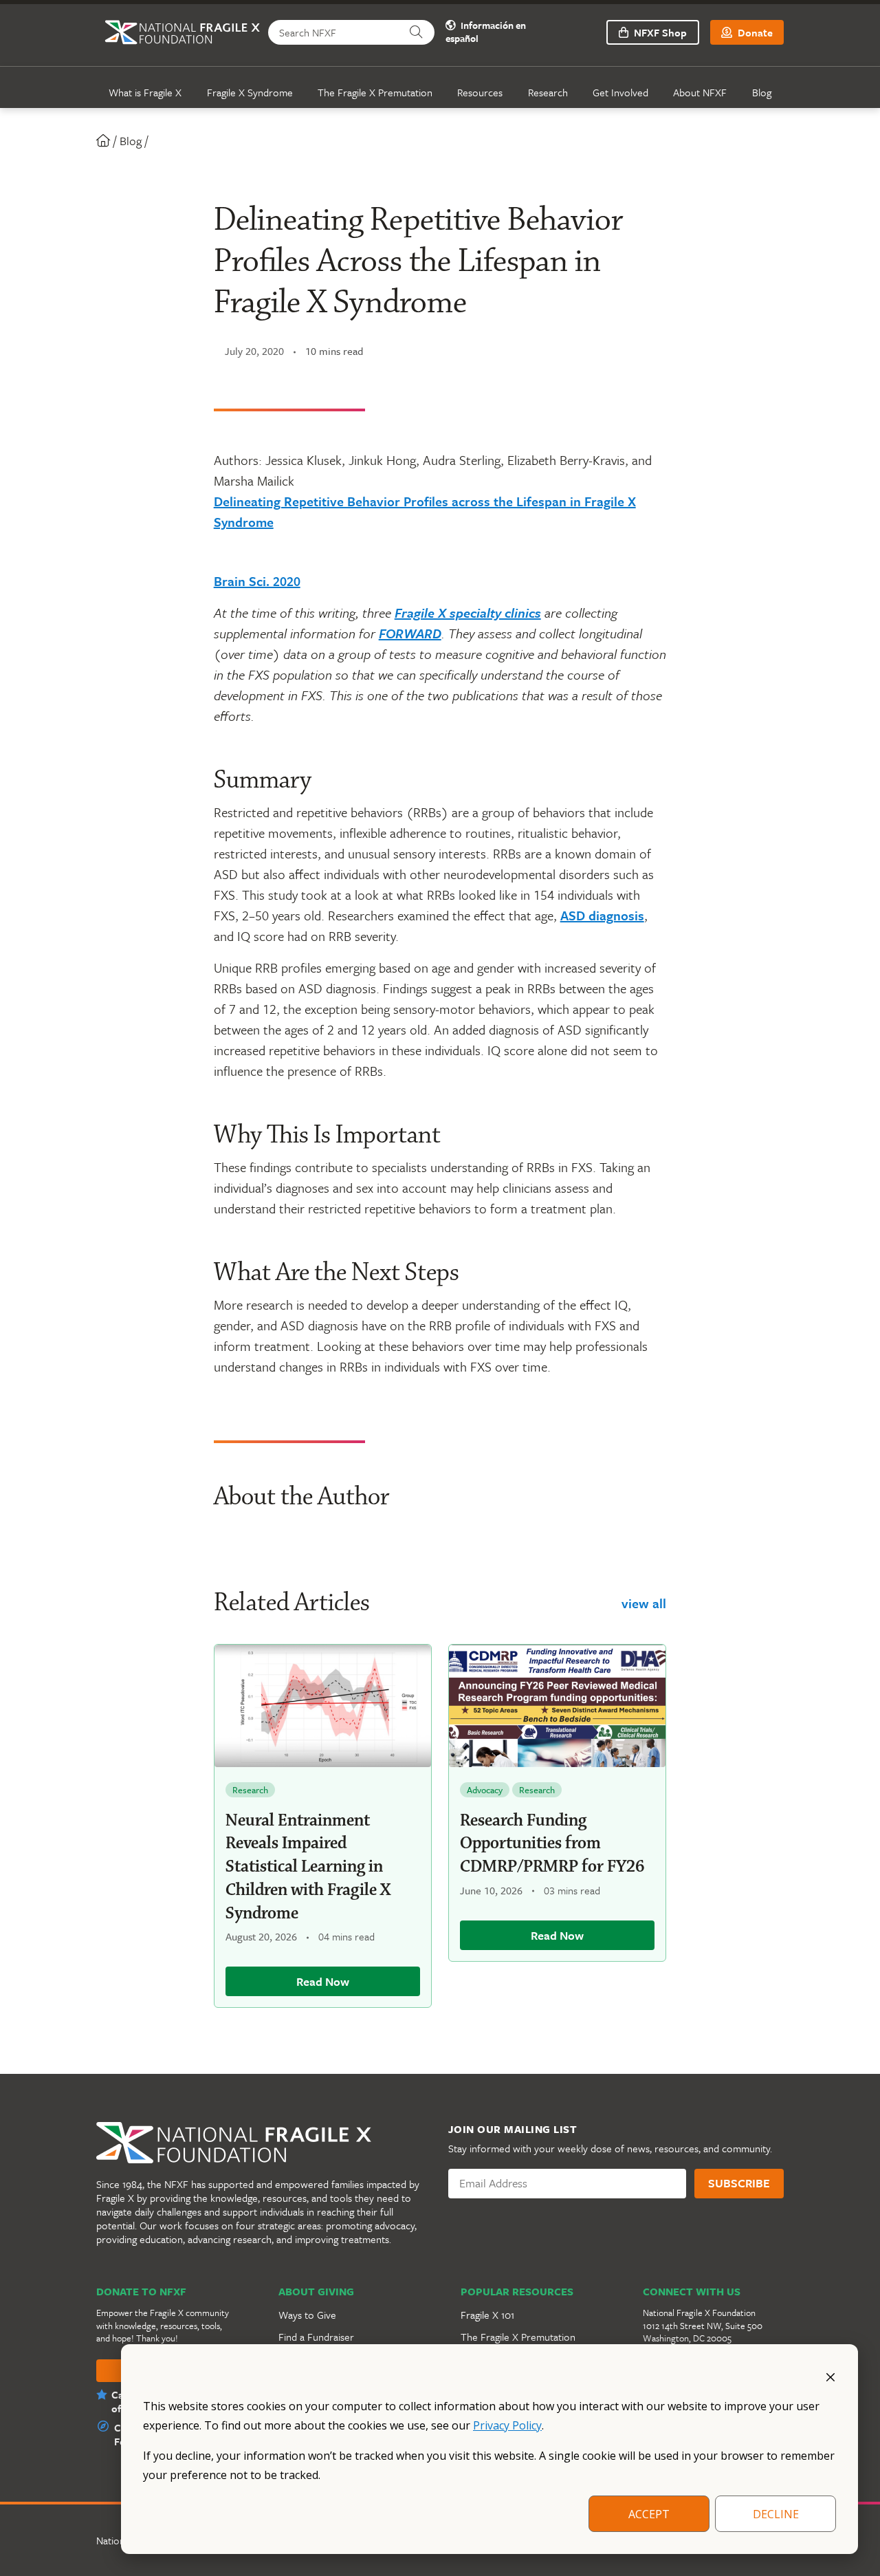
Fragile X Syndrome (250, 92)
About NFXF (700, 92)
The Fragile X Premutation (375, 92)
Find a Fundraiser (316, 2337)
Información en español (486, 32)
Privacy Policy (507, 2425)
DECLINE (776, 2514)
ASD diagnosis (602, 915)
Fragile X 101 (487, 2315)
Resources (480, 92)
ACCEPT (649, 2514)
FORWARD (410, 633)
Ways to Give (307, 2315)
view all (644, 1603)
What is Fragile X (145, 92)
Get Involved (620, 92)
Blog (762, 92)
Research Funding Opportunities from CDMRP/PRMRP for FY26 (552, 1844)
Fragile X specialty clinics (468, 613)
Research (548, 92)
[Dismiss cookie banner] (830, 2376)
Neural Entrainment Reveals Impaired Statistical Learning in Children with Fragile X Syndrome (308, 1867)
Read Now (323, 1981)
